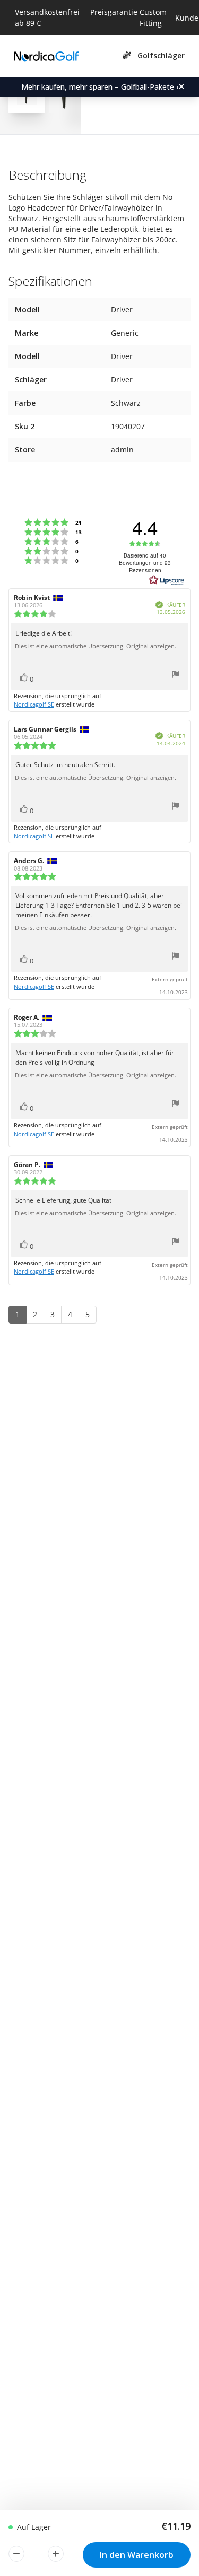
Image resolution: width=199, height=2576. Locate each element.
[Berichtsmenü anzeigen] (176, 676)
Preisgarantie (114, 12)
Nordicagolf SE (34, 704)
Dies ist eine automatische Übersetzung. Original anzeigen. (96, 646)
